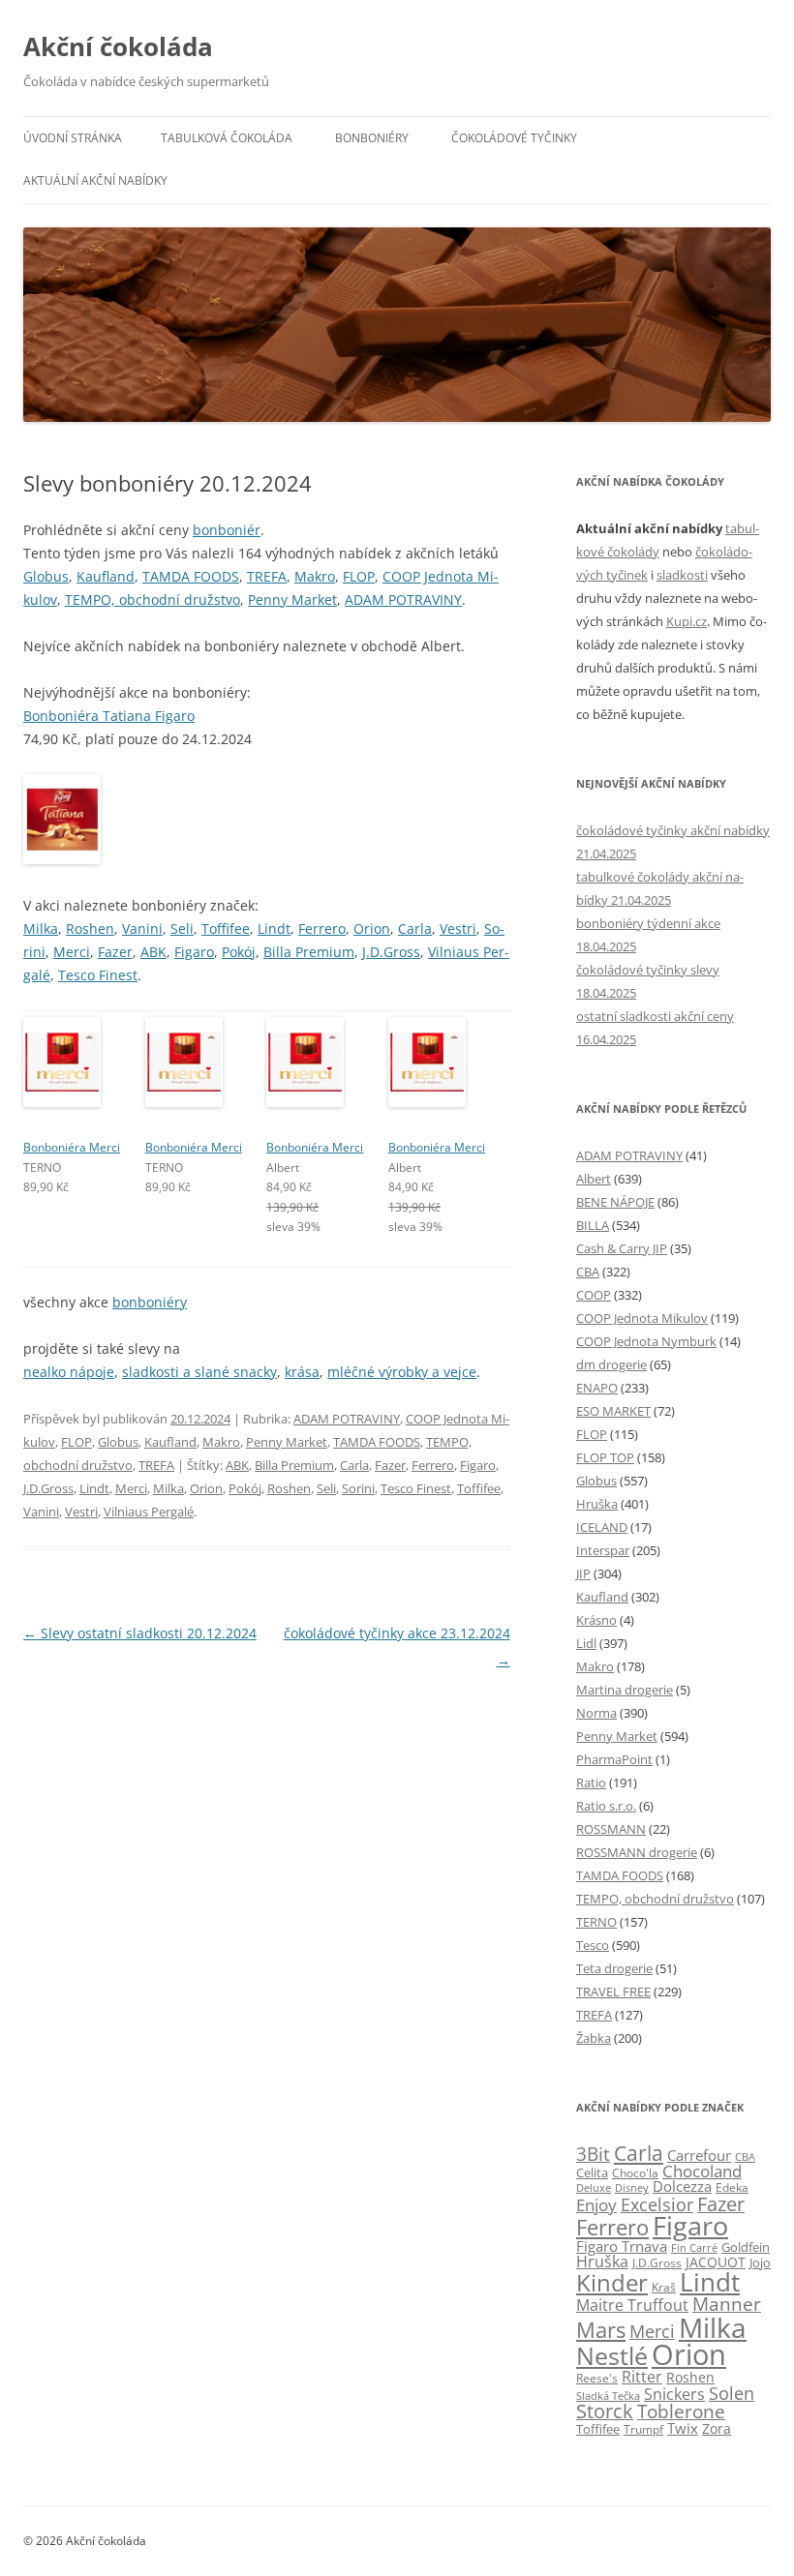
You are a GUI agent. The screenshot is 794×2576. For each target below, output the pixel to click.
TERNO (596, 1922)
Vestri (458, 929)
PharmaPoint (614, 1759)
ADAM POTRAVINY (403, 599)
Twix (683, 2428)
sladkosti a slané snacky (199, 1372)
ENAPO (597, 1388)
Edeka (732, 2187)
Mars (601, 2330)
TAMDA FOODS (191, 576)
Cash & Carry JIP (622, 1248)
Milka (41, 929)
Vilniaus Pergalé (149, 1512)
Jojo (760, 2262)
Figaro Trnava (622, 2246)
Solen (732, 2393)
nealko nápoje (69, 1372)
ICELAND (602, 1527)
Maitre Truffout (632, 2305)
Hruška (597, 1504)
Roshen (90, 929)
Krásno (596, 1620)
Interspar (603, 1550)
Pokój (239, 952)
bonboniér (227, 530)
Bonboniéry (372, 138)
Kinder (612, 2283)
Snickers (674, 2394)
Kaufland (106, 576)
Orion (372, 929)
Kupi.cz (687, 621)
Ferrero (322, 929)
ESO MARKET (613, 1411)
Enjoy (596, 2205)
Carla (415, 929)
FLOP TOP (605, 1457)
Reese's (597, 2378)
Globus (46, 576)
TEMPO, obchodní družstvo (153, 599)
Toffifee (226, 929)
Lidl (586, 1643)
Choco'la (635, 2173)
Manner (727, 2304)
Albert (594, 1179)
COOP (594, 1295)
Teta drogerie (614, 1968)
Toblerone (681, 2411)
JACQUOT (716, 2262)
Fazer (115, 952)
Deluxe (594, 2187)
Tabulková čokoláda (227, 138)
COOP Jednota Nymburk (646, 1341)
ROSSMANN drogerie (637, 1852)
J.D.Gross (391, 952)
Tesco (593, 1945)
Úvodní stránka (73, 138)
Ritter (642, 2377)
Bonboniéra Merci (72, 1147)
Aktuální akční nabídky (95, 180)
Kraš (664, 2287)
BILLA (593, 1225)
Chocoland (702, 2171)
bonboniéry (150, 1302)
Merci (72, 952)
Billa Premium (309, 952)
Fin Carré (694, 2247)
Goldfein (746, 2247)
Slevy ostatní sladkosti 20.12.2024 (140, 1633)
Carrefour (699, 2155)
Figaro (194, 952)
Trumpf (643, 2429)
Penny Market (292, 599)
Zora (717, 2428)
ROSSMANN (611, 1829)
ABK (153, 952)
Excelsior (657, 2204)
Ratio (591, 1782)
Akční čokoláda (118, 46)
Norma (596, 1713)
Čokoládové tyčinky (514, 138)
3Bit (593, 2154)
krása (302, 1372)
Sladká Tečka (608, 2396)
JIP (583, 1573)
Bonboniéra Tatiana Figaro (109, 716)
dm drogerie (611, 1364)
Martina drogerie (625, 1690)
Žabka (594, 2038)
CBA (588, 1272)
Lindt (274, 929)
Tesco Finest (98, 975)
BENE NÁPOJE (615, 1202)
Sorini (358, 1488)
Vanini (142, 929)
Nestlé (612, 2356)
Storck (605, 2411)
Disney (632, 2187)
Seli (182, 929)
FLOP (359, 576)
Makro (315, 576)
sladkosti (682, 575)
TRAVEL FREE (613, 1992)
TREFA (267, 576)
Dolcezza (682, 2186)
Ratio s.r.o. (606, 1806)
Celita (592, 2172)
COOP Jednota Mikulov (642, 1318)
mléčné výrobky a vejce (402, 1372)
